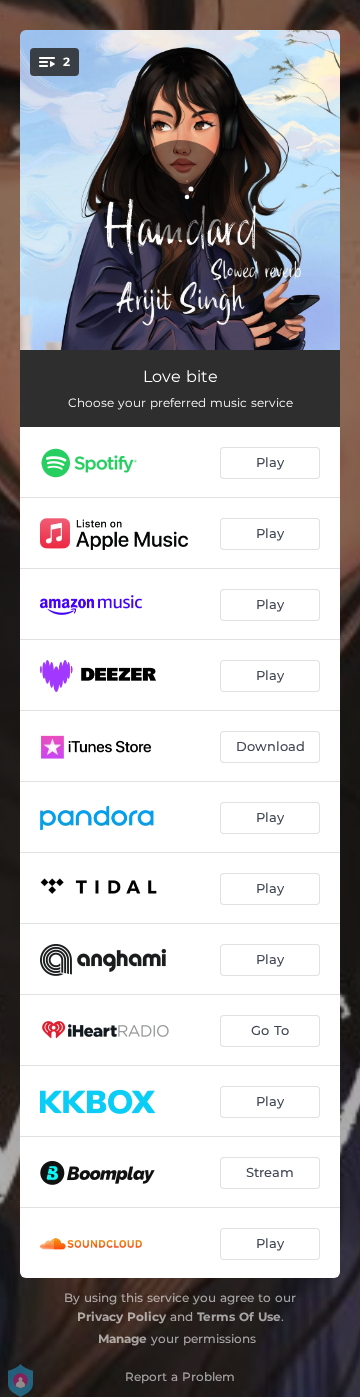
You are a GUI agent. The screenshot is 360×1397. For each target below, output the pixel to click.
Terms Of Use (239, 1316)
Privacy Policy (121, 1316)
